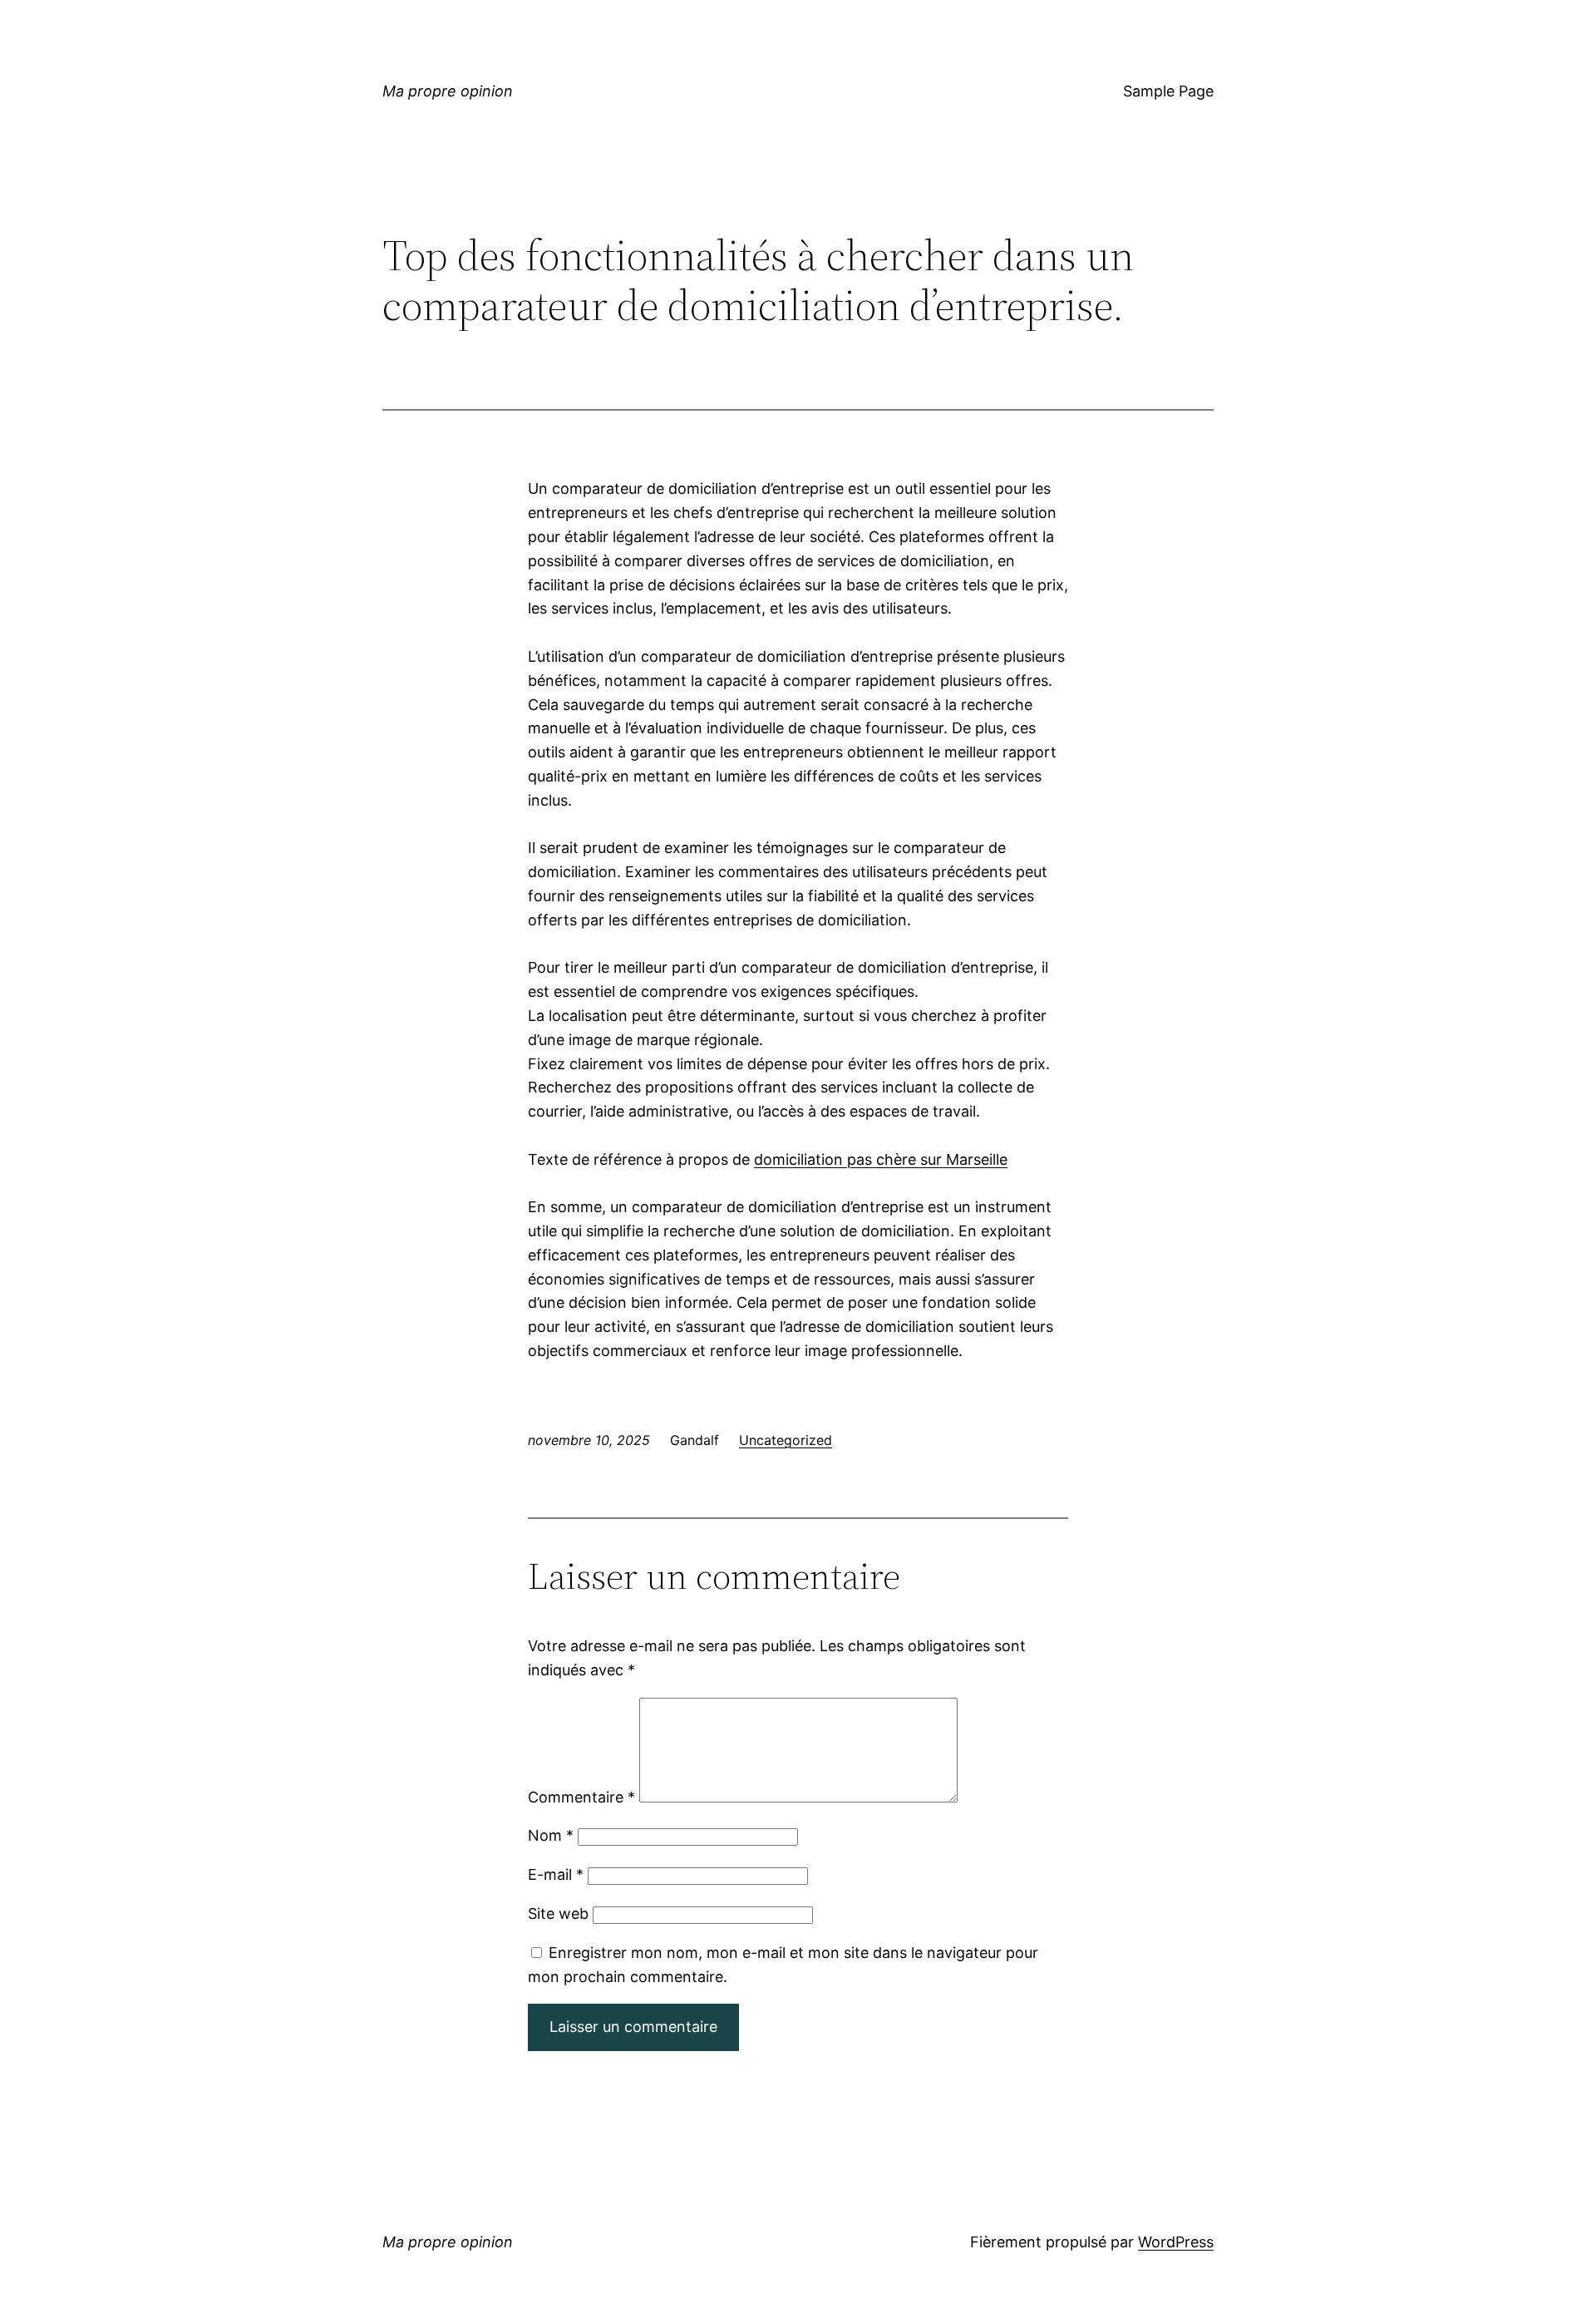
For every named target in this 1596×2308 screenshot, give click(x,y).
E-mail (556, 1874)
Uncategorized (786, 1440)
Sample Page (1168, 91)
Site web (558, 1913)
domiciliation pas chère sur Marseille (881, 1159)
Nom (551, 1835)
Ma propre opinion (448, 91)
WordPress (1176, 2242)
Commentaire (581, 1797)
